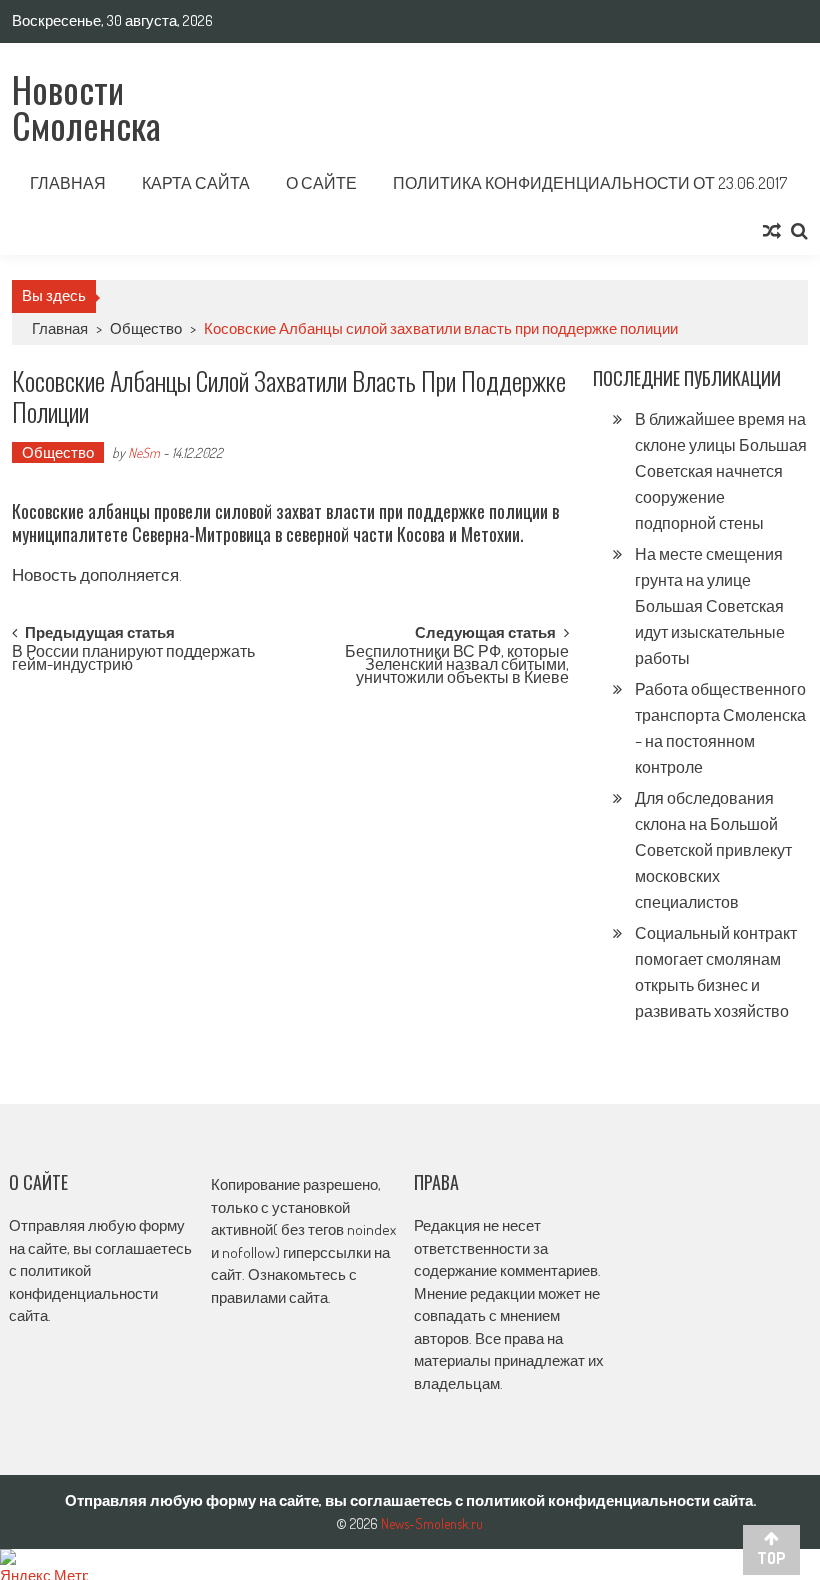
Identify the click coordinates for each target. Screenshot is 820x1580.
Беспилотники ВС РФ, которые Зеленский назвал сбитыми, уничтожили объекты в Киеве (457, 661)
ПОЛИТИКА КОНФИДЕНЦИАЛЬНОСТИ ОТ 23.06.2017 (590, 183)
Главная (68, 183)
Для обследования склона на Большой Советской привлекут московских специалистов (713, 850)
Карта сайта (196, 183)
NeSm (144, 452)
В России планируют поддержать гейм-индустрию (133, 659)
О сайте (321, 183)
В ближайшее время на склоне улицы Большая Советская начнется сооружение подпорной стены (721, 471)
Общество (146, 328)
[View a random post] (772, 231)
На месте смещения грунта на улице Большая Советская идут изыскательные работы (710, 606)
